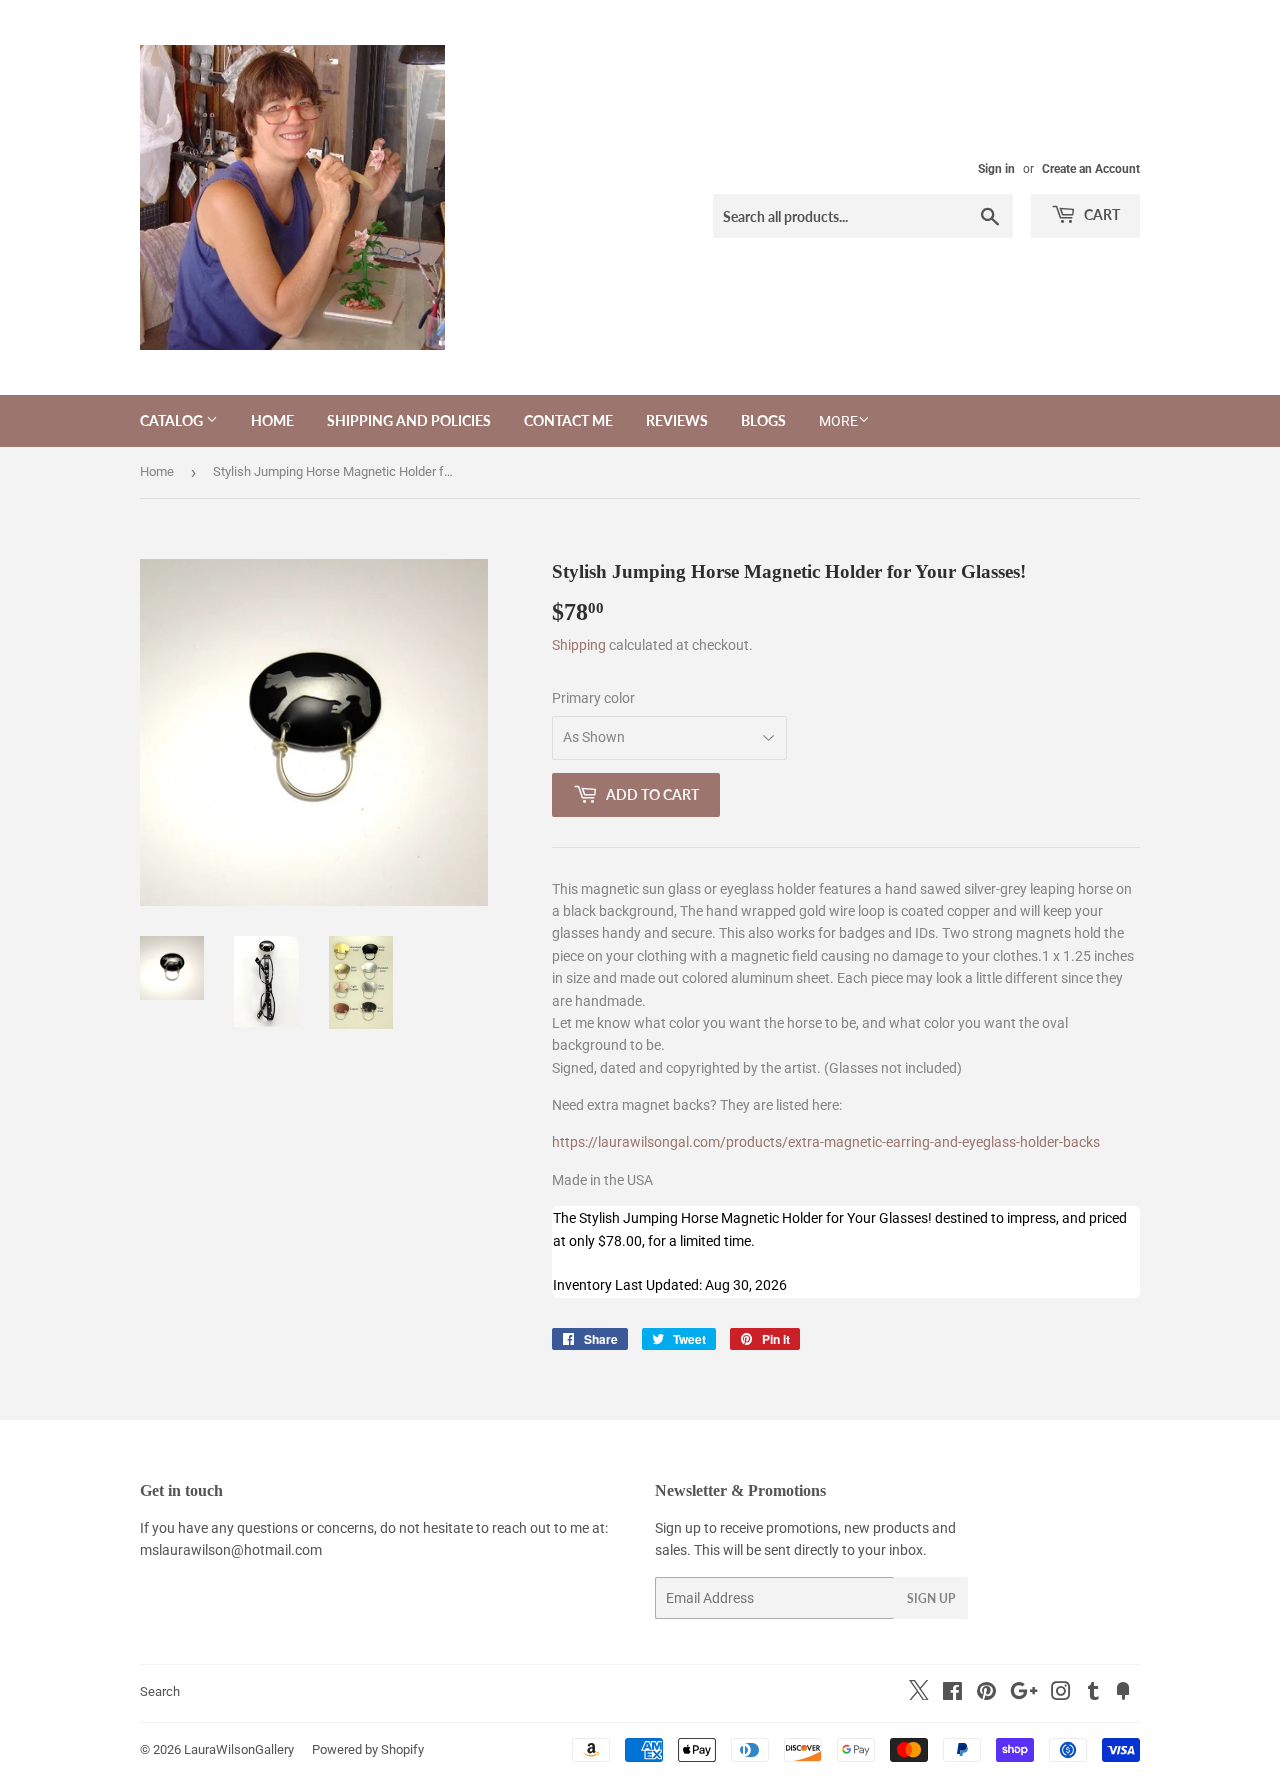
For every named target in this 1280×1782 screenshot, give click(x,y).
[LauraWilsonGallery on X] (919, 1695)
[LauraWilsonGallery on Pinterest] (986, 1694)
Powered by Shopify (368, 1749)
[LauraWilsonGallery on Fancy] (1123, 1694)
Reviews (677, 420)
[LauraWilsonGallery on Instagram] (1061, 1694)
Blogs (763, 420)
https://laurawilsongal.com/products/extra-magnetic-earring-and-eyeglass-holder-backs (826, 1142)
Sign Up (931, 1598)
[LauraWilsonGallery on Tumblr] (1093, 1694)
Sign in (996, 169)
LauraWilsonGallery (239, 1749)
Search (160, 1691)
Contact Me (568, 420)
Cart (1100, 214)
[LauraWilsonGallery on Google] (1024, 1694)
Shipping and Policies (409, 420)
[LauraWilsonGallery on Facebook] (952, 1694)
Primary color (593, 698)
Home (272, 420)
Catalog (173, 420)
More (838, 421)
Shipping (579, 645)
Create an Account (1091, 169)
